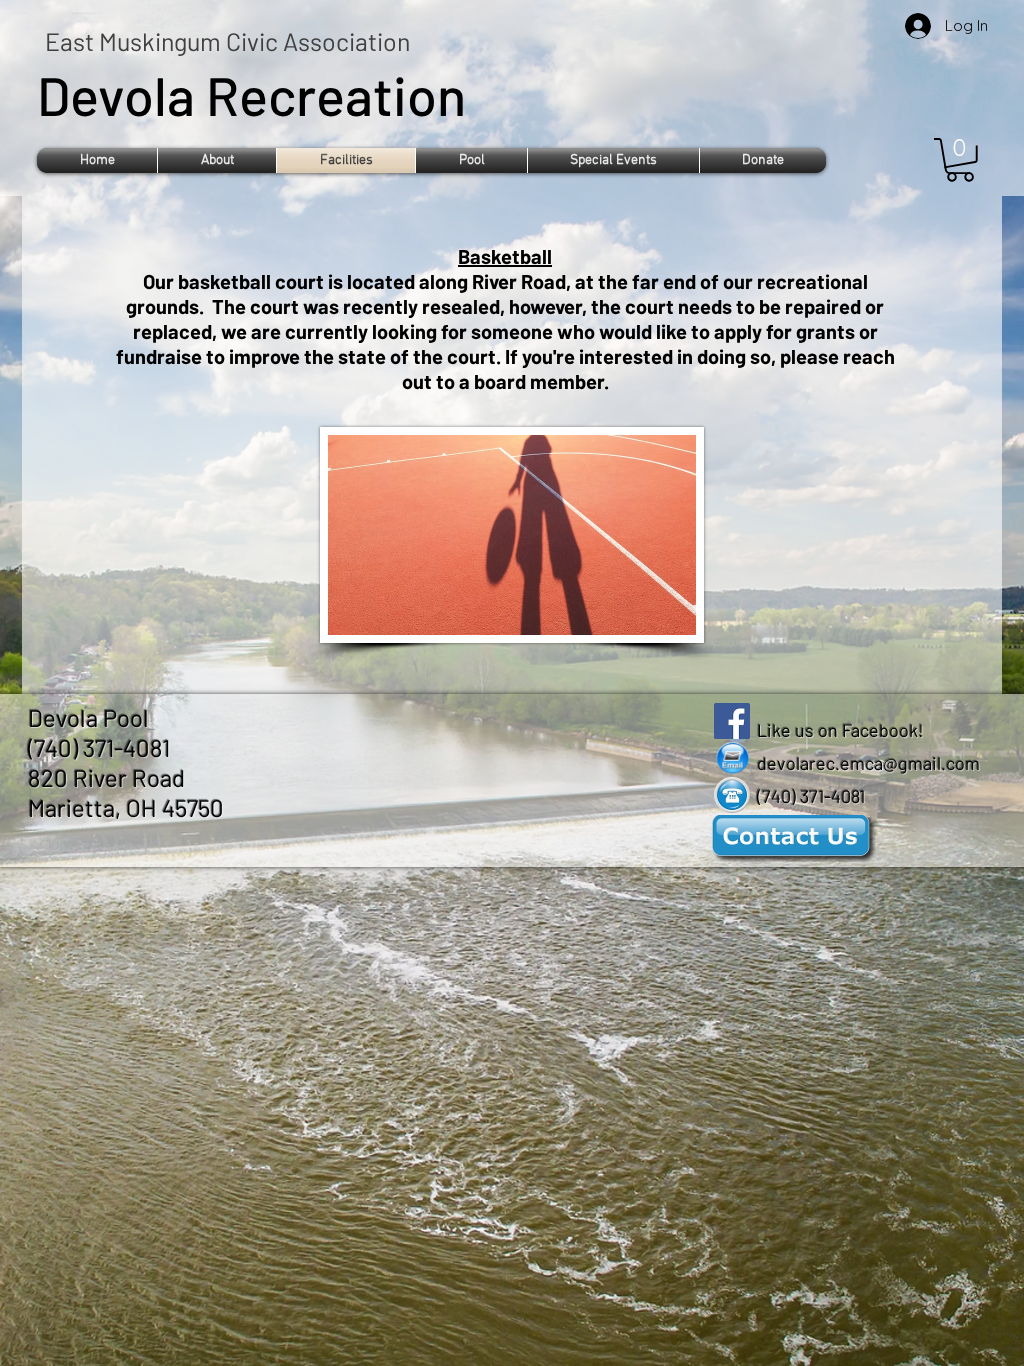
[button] (217, 160)
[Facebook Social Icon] (732, 721)
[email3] (732, 758)
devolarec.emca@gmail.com (868, 763)
